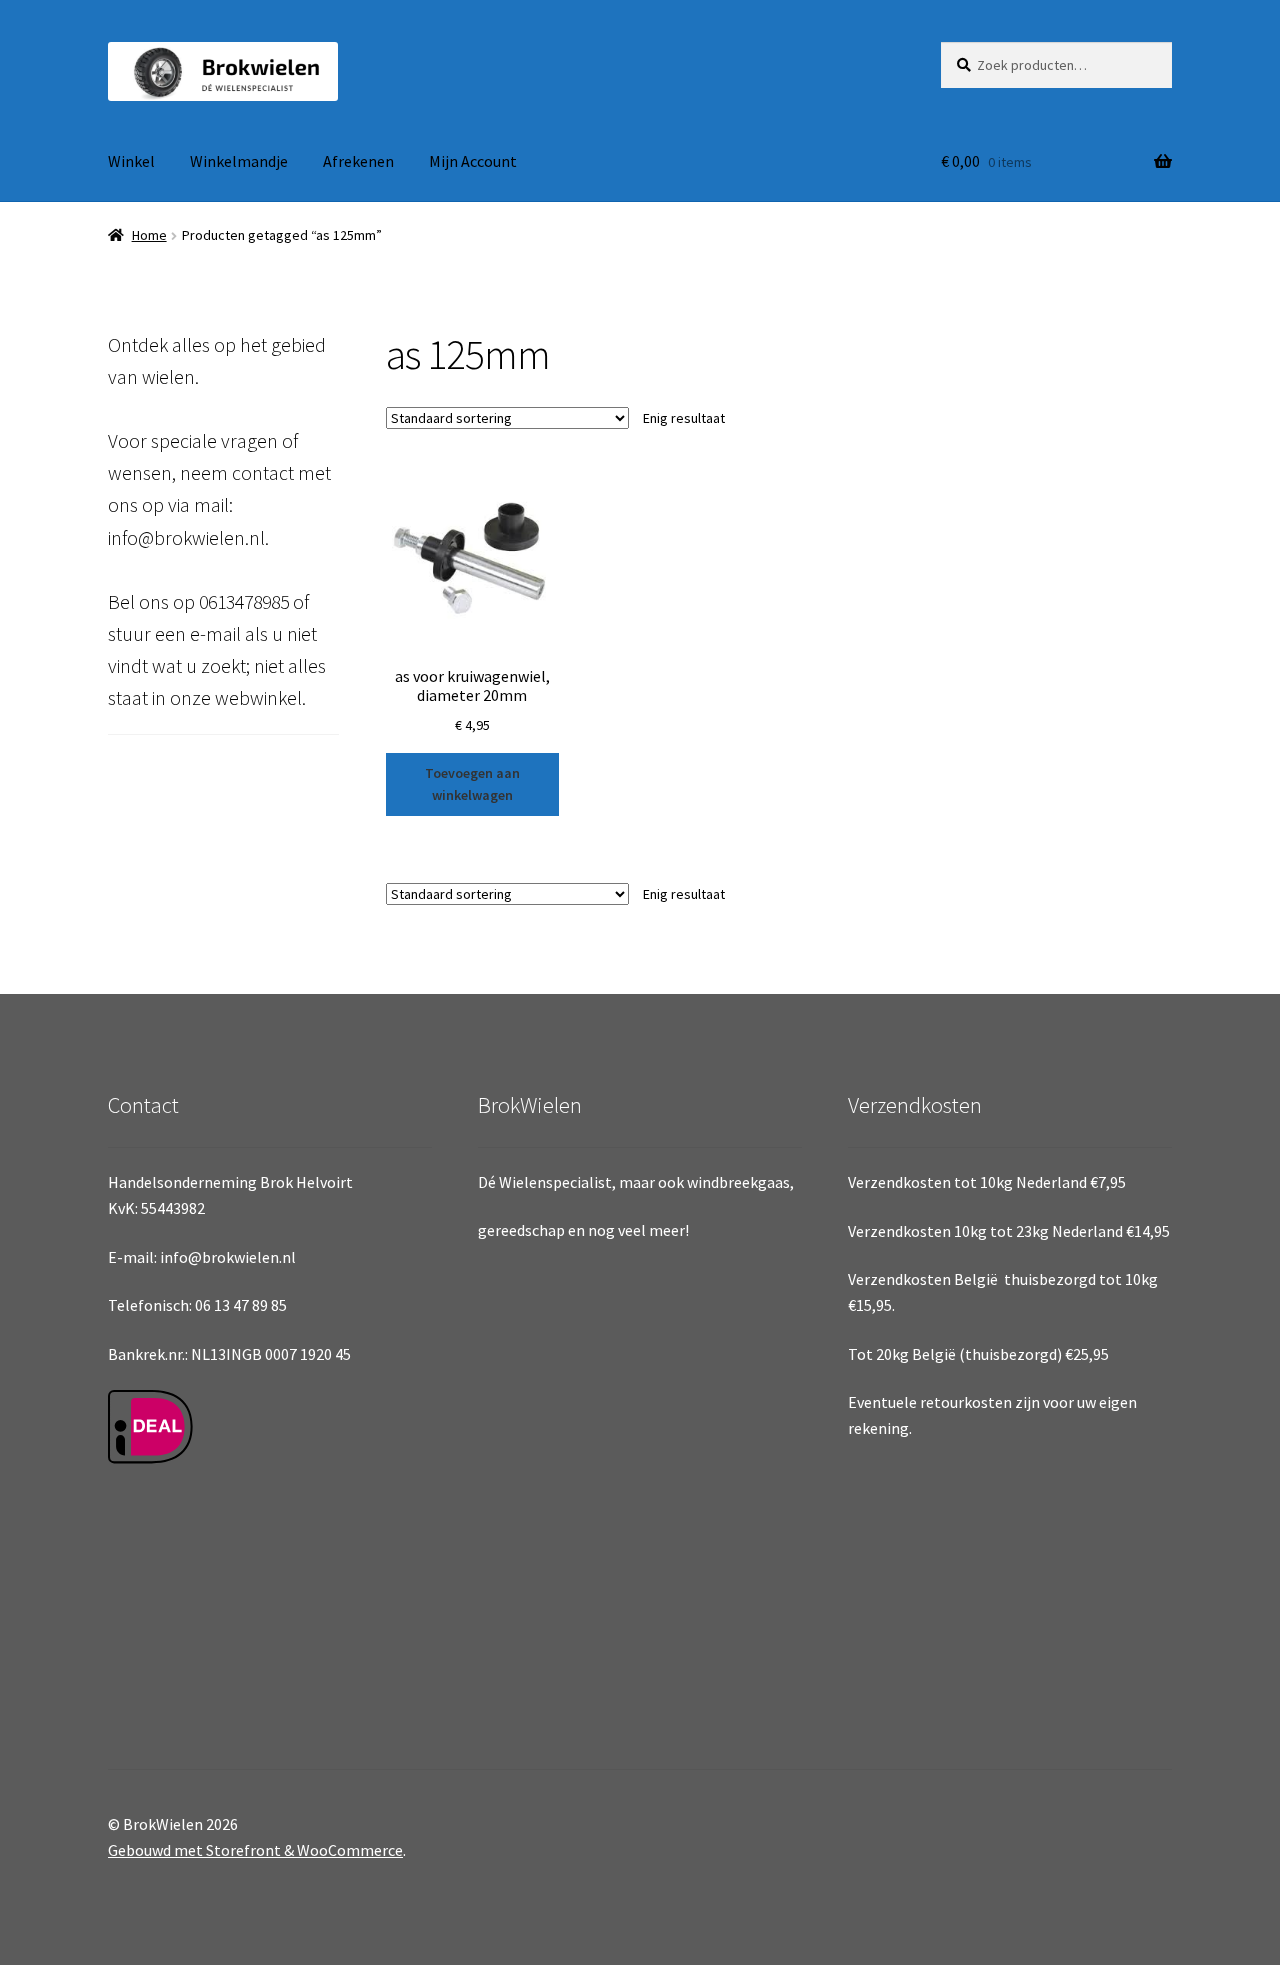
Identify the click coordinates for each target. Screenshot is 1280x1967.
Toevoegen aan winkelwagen (472, 784)
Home (149, 235)
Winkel (131, 161)
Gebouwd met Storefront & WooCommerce (255, 1850)
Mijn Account (473, 161)
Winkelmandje (239, 161)
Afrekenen (358, 161)
